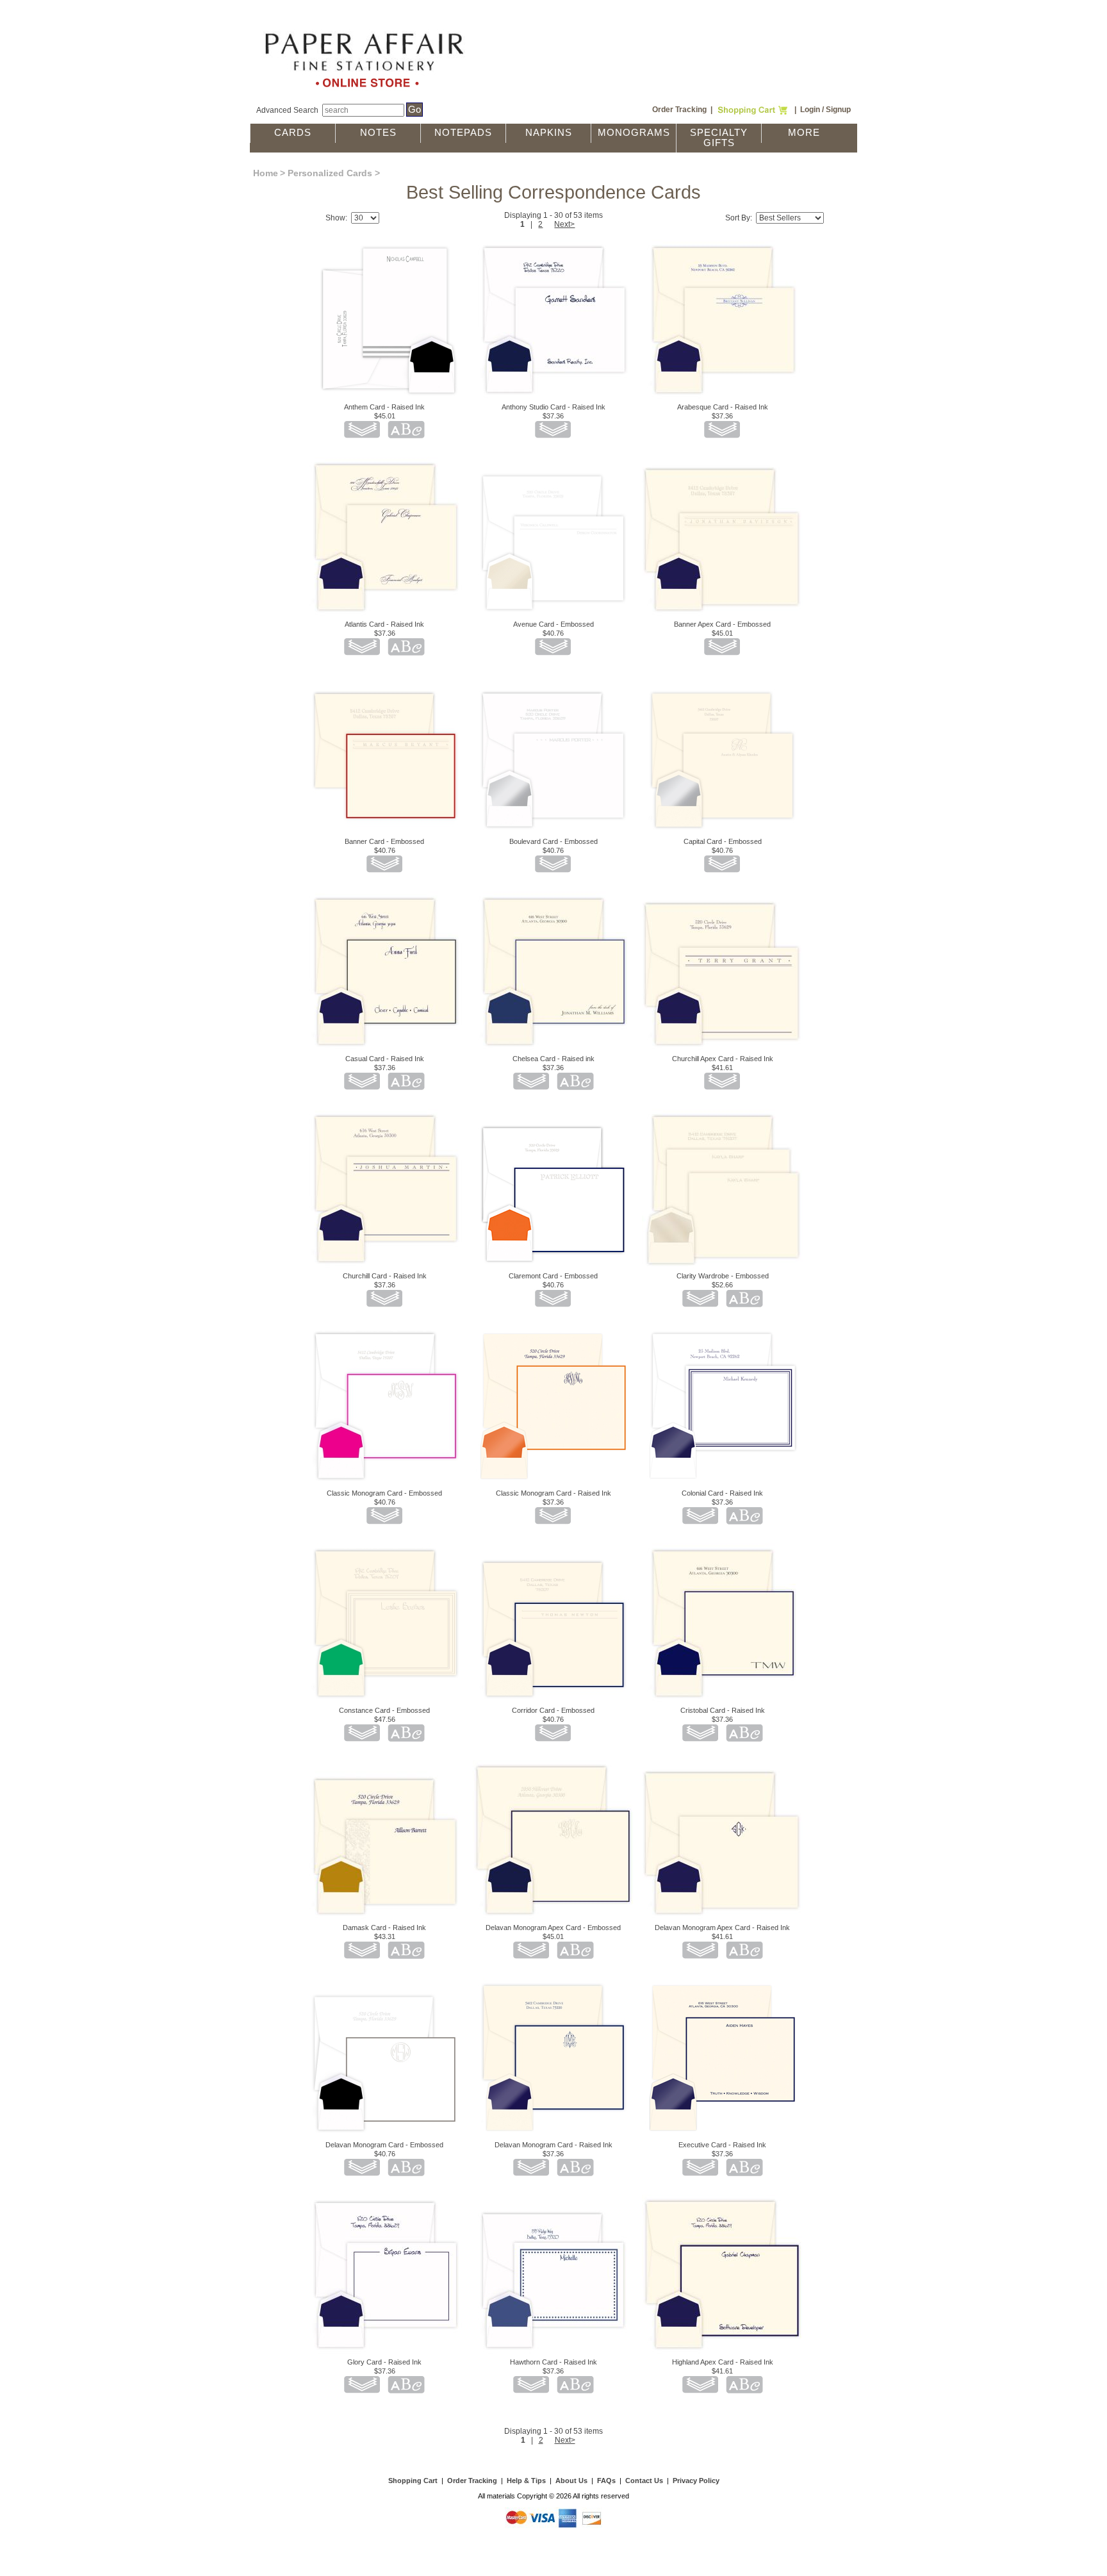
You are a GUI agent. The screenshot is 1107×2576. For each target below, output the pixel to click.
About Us (571, 2481)
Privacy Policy (696, 2481)
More (804, 133)
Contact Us (644, 2481)
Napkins (549, 133)
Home (266, 173)
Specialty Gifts (719, 138)
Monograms (634, 133)
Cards (293, 133)
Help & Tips (526, 2481)
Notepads (463, 133)
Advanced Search (287, 110)
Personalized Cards (330, 173)
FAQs (606, 2481)
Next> (564, 224)
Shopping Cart (413, 2481)
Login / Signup (825, 110)
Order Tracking (679, 110)
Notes (378, 133)
